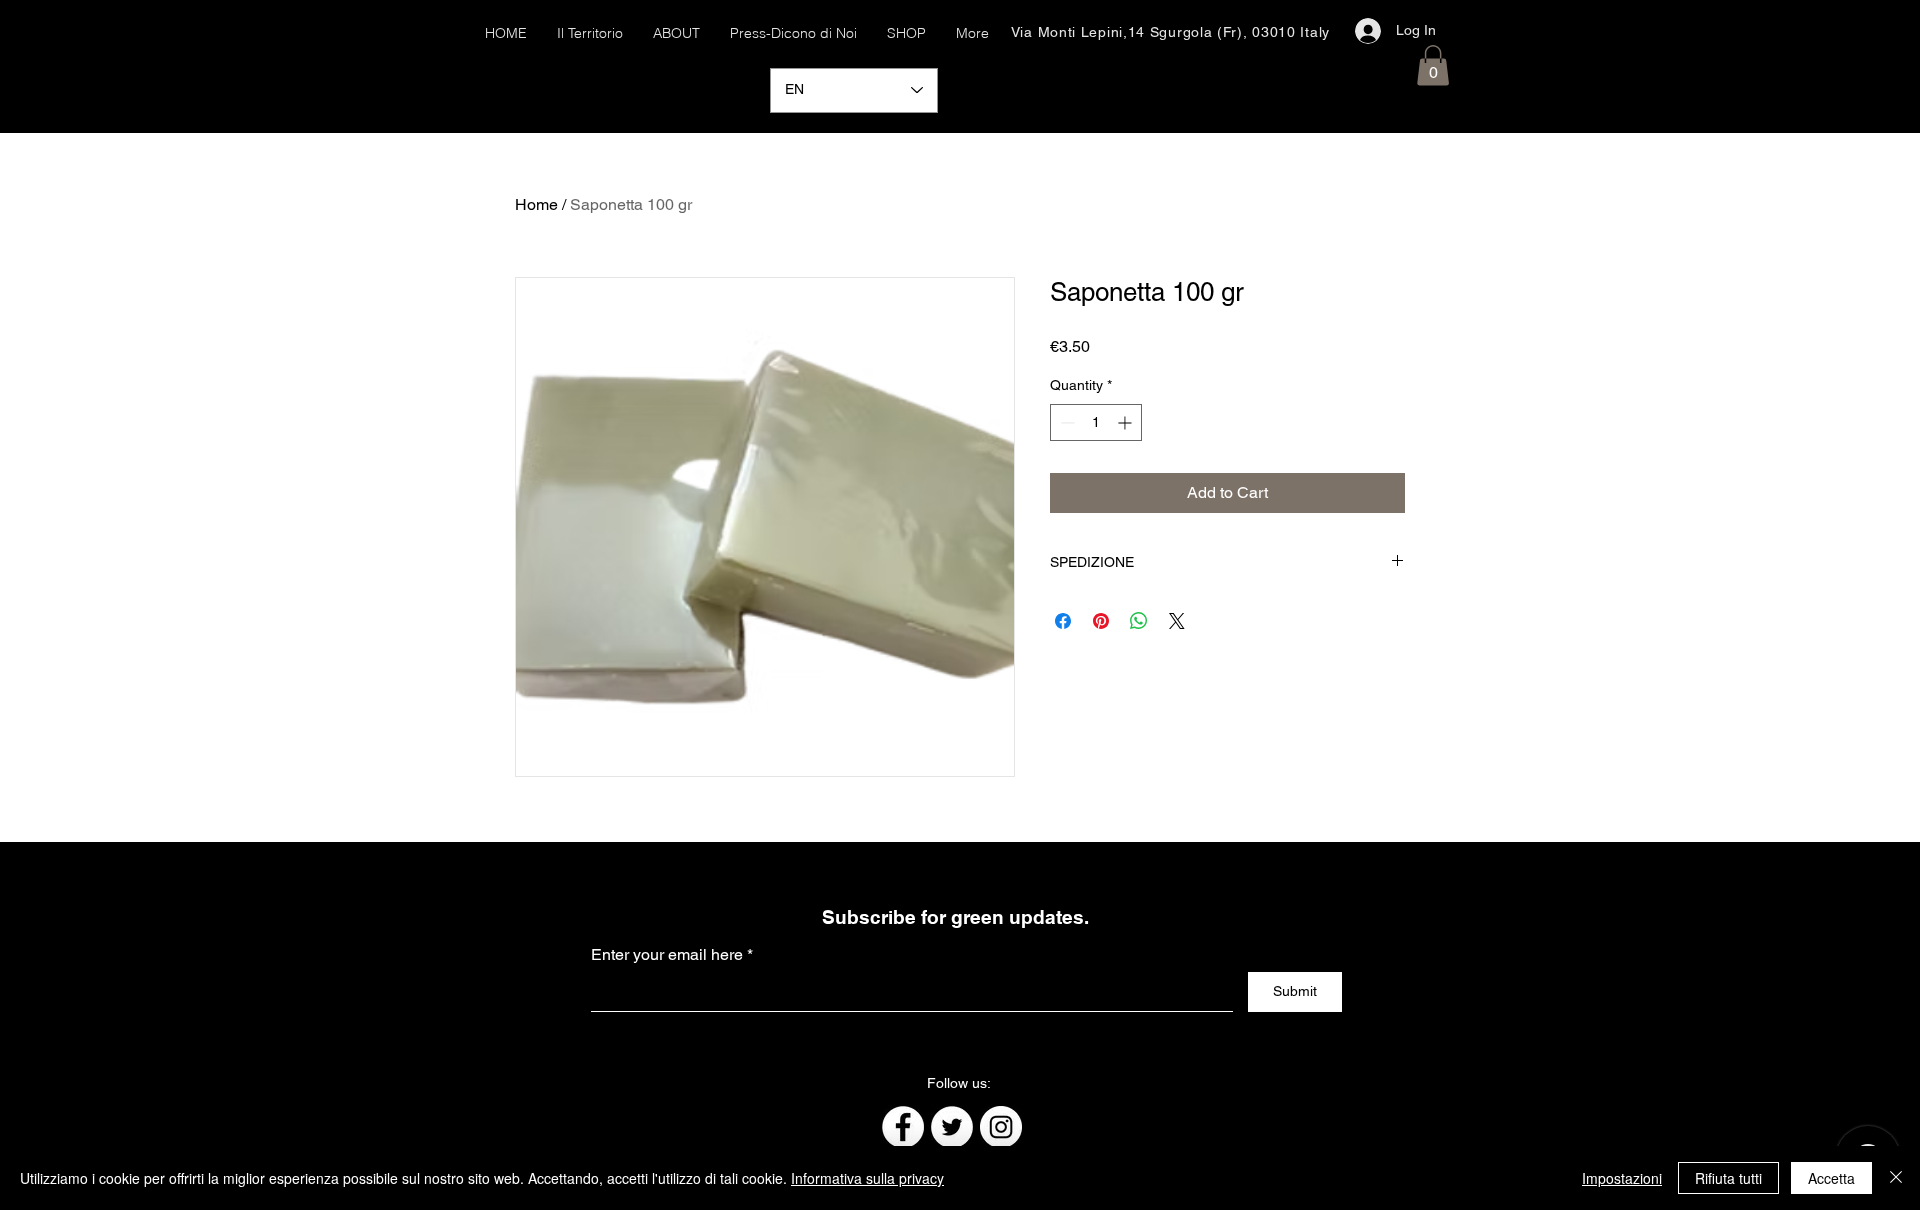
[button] (1433, 65)
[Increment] (1126, 422)
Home (536, 204)
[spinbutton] (1096, 422)
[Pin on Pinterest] (1101, 621)
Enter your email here (667, 955)
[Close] (1896, 1178)
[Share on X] (1177, 621)
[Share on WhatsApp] (1139, 621)
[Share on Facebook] (1063, 621)
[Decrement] (1065, 422)
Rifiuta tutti (1728, 1178)
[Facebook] (903, 1127)
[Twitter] (952, 1127)
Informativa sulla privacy (867, 1178)
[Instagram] (1001, 1127)
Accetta (1831, 1178)
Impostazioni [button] (1622, 1178)
